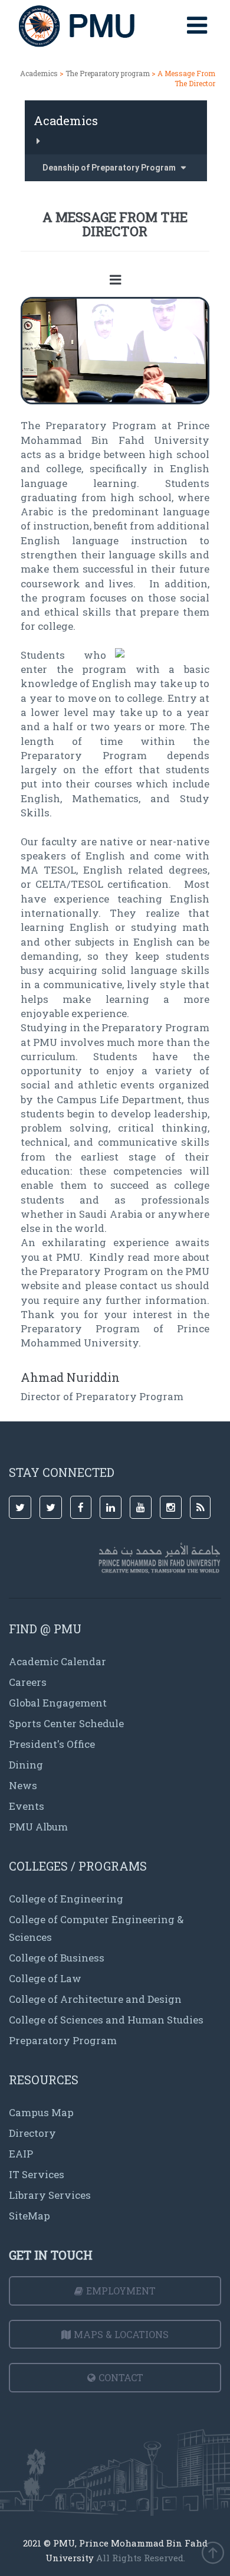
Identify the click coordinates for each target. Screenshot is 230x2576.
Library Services (50, 2195)
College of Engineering (66, 1899)
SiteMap (29, 2216)
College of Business (57, 1958)
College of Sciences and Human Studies (106, 2020)
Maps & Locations (121, 2334)
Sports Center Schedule (66, 1723)
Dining (26, 1765)
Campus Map (41, 2112)
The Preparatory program (108, 73)
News (23, 1785)
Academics (39, 73)
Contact (121, 2377)
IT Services (37, 2174)
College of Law (45, 1978)
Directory (32, 2133)
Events (27, 1806)
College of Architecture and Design (95, 1999)
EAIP (21, 2154)
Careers (28, 1682)
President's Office (52, 1744)
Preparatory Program (63, 2040)
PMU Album (38, 1827)
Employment (121, 2291)
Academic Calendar (57, 1661)
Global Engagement (58, 1703)
